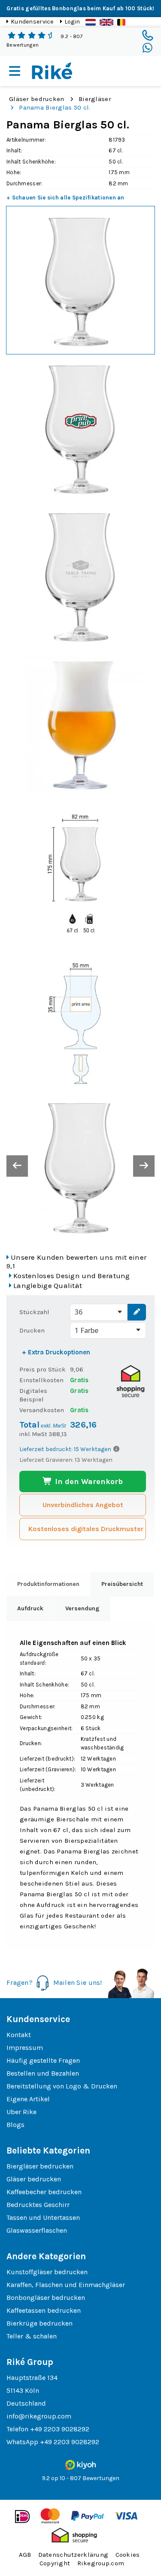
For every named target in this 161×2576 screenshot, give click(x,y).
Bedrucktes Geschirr (38, 2205)
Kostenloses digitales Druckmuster (86, 1529)
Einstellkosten (41, 1380)
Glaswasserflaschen (37, 2230)
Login (72, 22)
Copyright (55, 2563)
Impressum (25, 2048)
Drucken (32, 1330)
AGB (25, 2555)
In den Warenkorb (88, 1481)
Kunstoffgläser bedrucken (47, 2272)
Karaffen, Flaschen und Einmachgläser (66, 2285)
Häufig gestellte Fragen (43, 2060)
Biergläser (95, 99)
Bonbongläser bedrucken (46, 2298)
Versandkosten (42, 1410)
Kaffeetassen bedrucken (44, 2310)
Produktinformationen (48, 1584)
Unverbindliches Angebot (83, 1505)
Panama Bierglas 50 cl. (55, 107)
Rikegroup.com (101, 2563)
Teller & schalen (32, 2336)
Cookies (128, 2555)
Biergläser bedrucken (40, 2166)
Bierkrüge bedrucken (39, 2323)
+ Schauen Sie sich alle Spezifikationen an (65, 198)
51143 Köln (23, 2390)
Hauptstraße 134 (32, 2378)
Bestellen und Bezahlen (43, 2073)
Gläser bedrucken (36, 99)
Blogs (15, 2125)
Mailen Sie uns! (78, 1982)
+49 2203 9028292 (60, 2429)
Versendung (82, 1608)
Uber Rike (21, 2112)
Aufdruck (30, 1608)
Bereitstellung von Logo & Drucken (62, 2086)
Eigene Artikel (28, 2099)
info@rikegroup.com (39, 2416)
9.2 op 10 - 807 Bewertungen (81, 2478)
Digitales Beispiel (33, 1395)
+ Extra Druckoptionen (56, 1352)
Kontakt (19, 2035)
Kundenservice (32, 22)
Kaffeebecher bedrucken (44, 2192)
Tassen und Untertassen (43, 2218)
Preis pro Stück (43, 1369)
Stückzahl (34, 1312)
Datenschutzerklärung (73, 2555)
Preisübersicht (122, 1584)
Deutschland (26, 2403)
